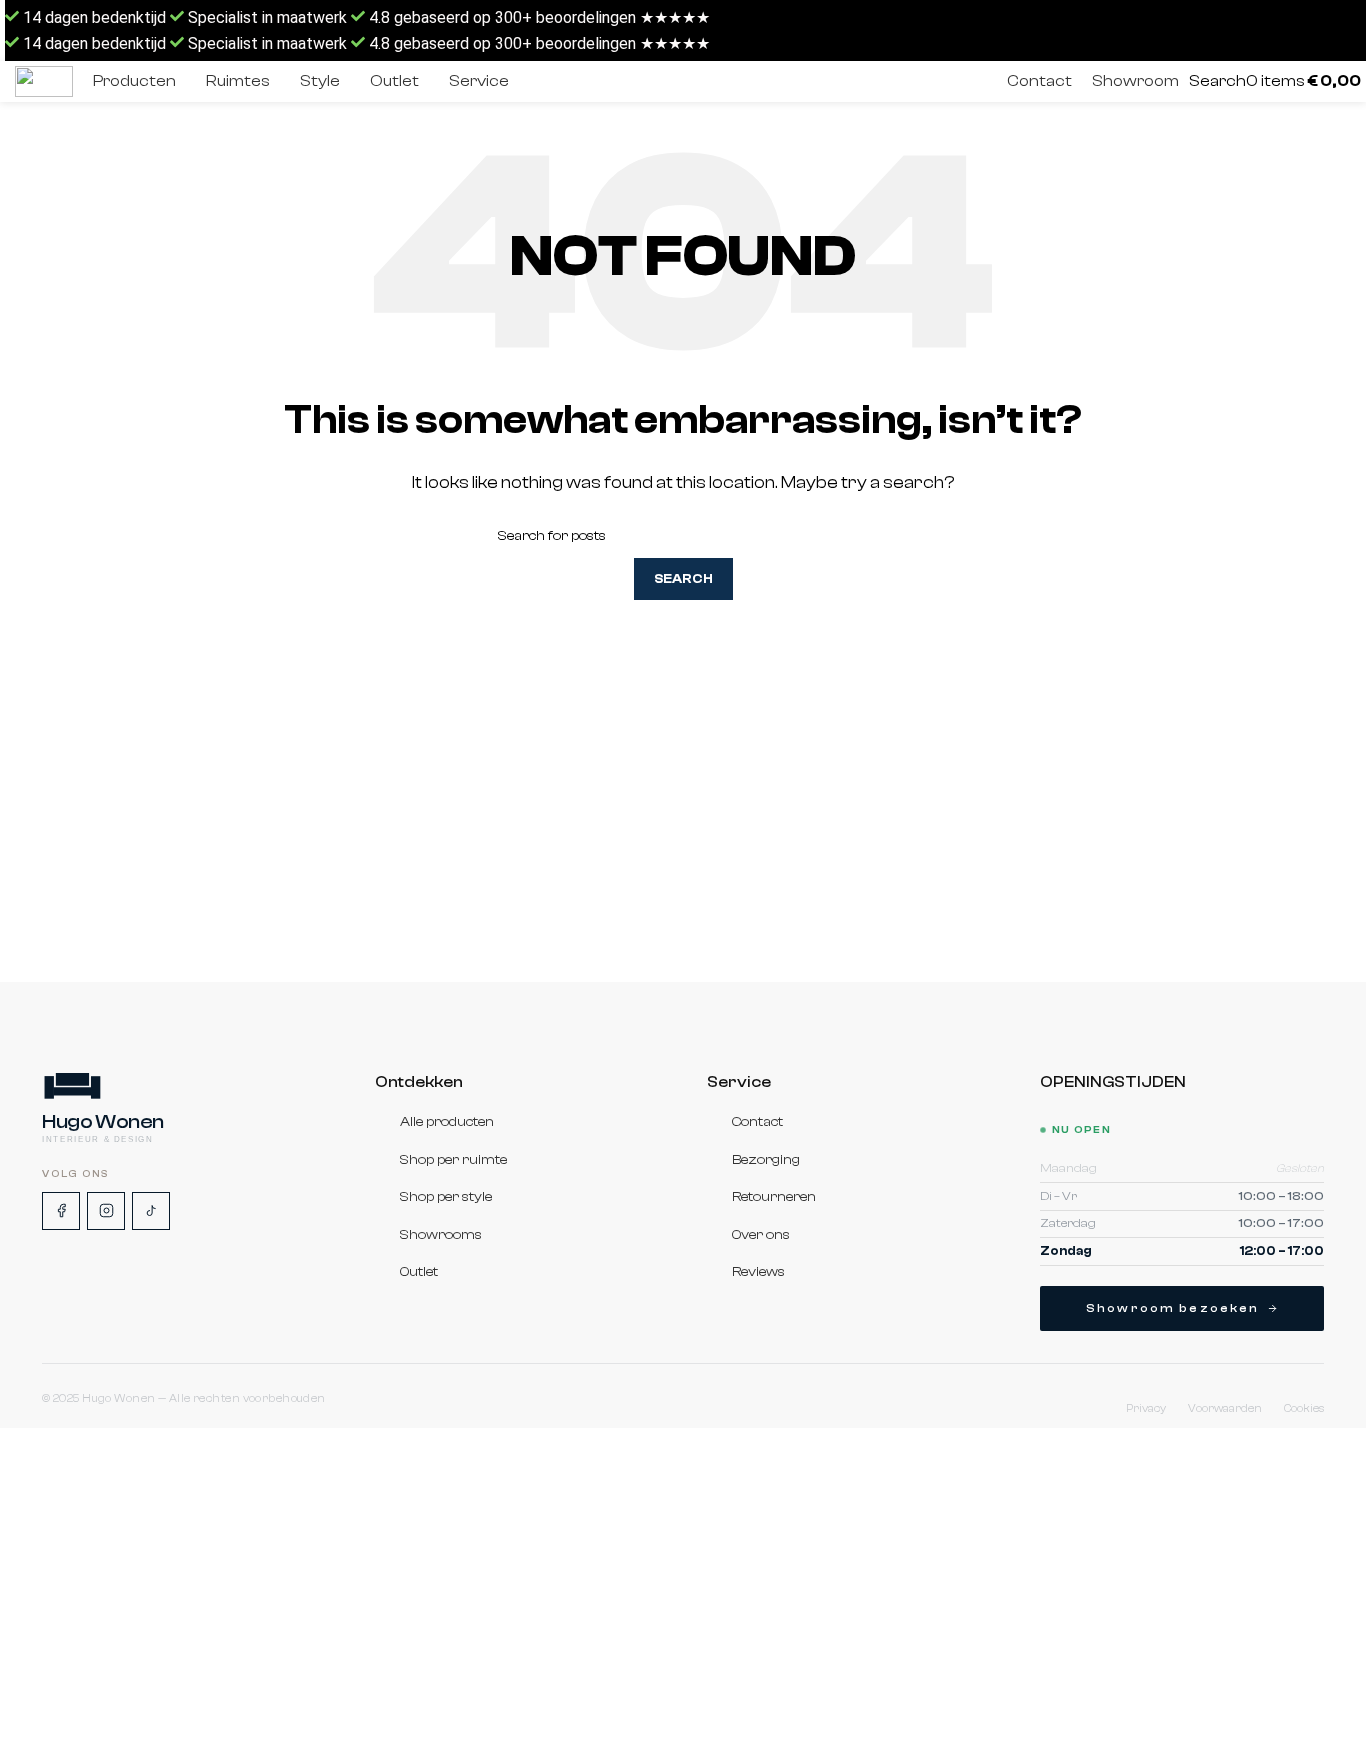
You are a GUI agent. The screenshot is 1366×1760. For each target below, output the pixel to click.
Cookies (1304, 1408)
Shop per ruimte (453, 1160)
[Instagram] (106, 1211)
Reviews (758, 1273)
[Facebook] (61, 1211)
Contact (757, 1122)
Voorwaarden (1225, 1408)
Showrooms (441, 1235)
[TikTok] (151, 1211)
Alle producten (447, 1122)
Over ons (761, 1235)
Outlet (419, 1273)
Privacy (1146, 1408)
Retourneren (774, 1197)
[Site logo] (44, 81)
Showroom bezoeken (1173, 1308)
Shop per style (446, 1197)
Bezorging (766, 1160)
